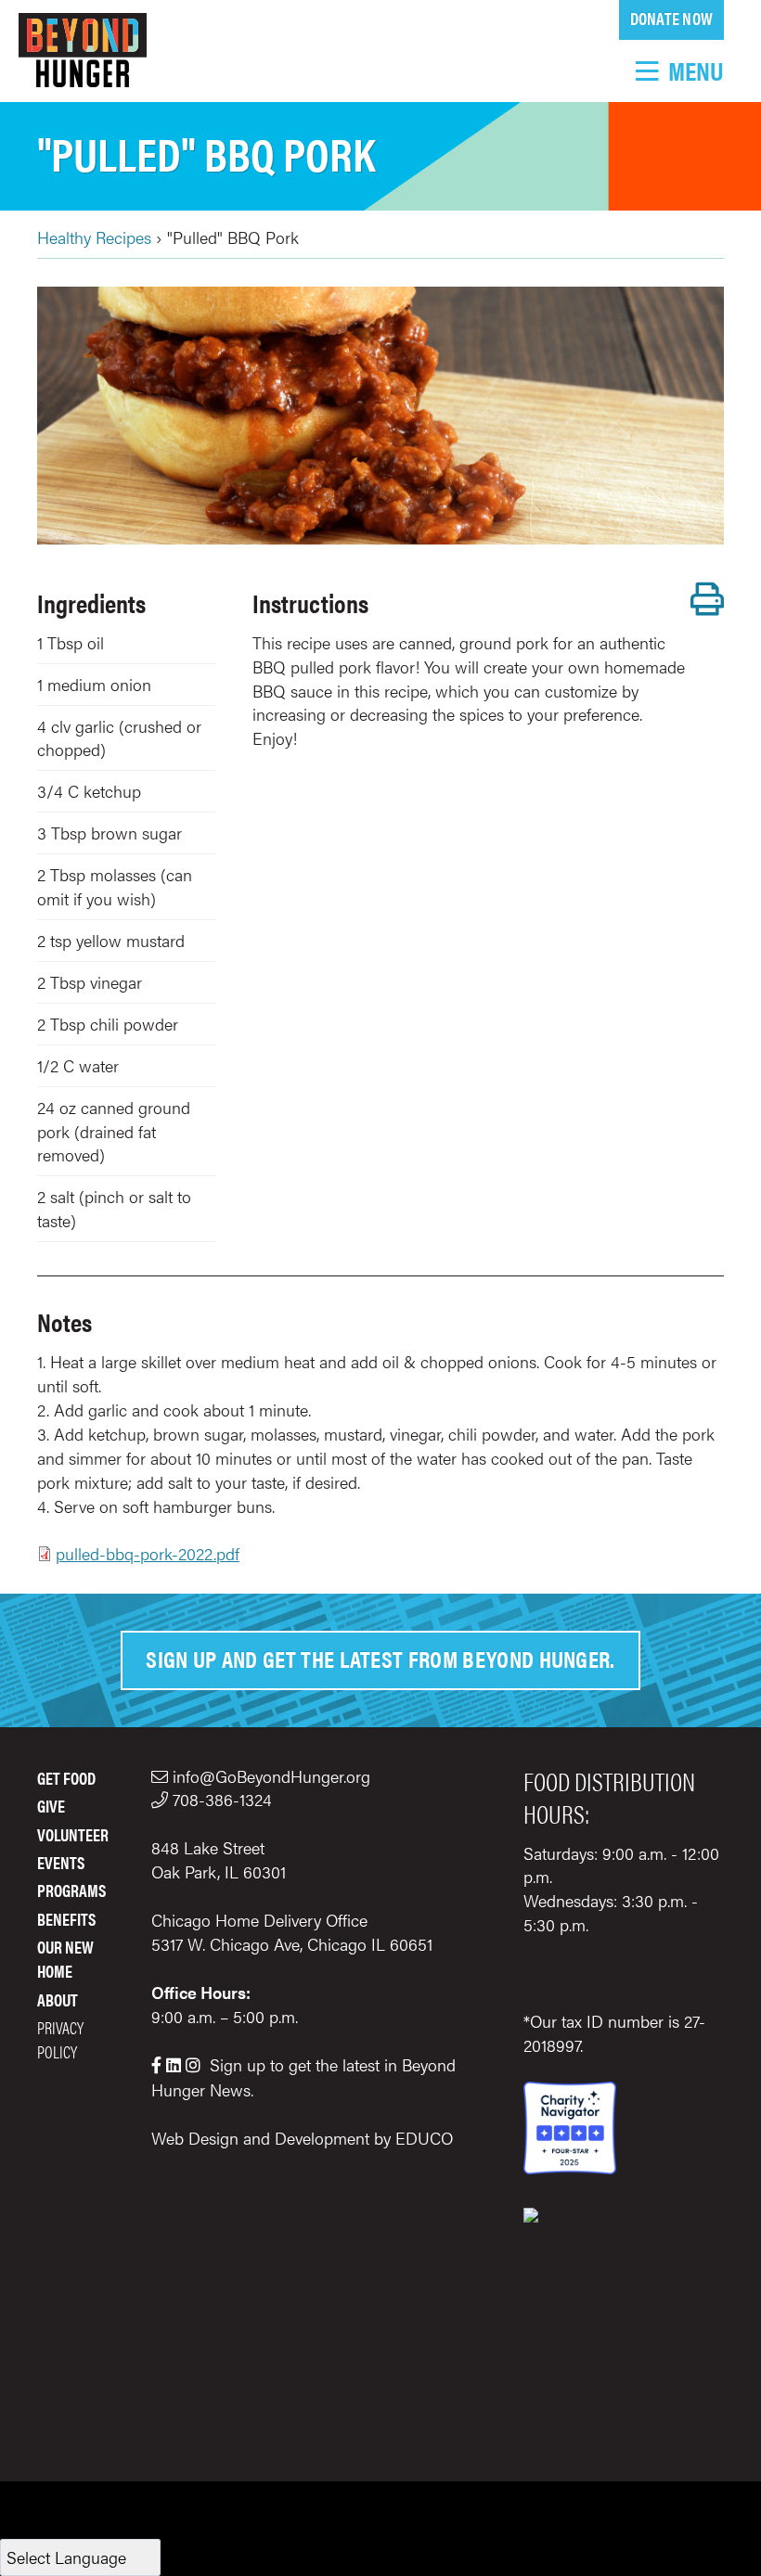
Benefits (66, 1919)
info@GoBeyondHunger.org (271, 1776)
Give (51, 1806)
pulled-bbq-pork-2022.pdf (148, 1553)
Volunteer (73, 1834)
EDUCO (424, 2138)
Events (61, 1862)
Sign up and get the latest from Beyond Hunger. (380, 1658)
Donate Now (671, 18)
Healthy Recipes (94, 237)
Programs (71, 1890)
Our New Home (65, 1959)
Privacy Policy (60, 2039)
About (58, 1999)
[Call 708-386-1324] (162, 1799)
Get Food (66, 1778)
